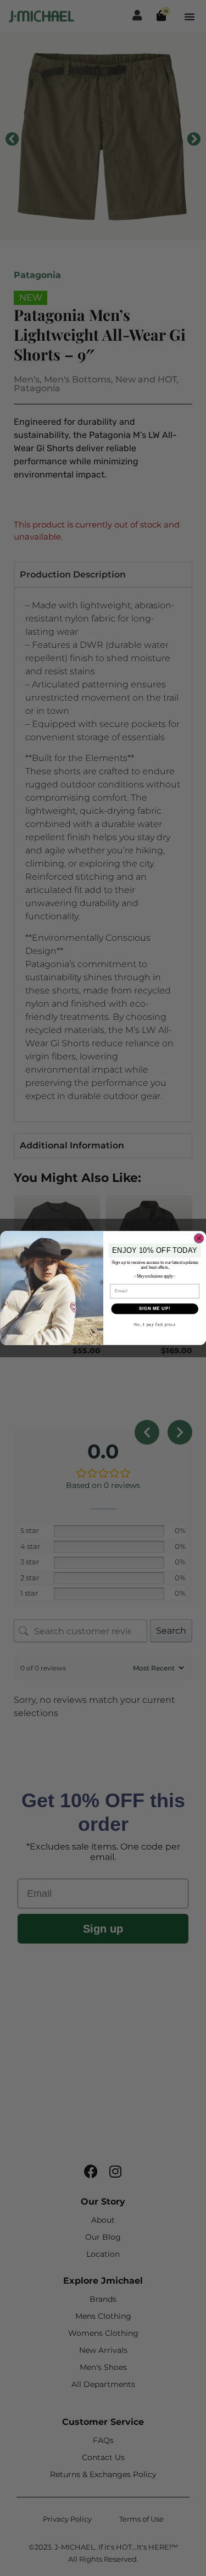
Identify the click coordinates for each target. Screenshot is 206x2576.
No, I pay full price (154, 1325)
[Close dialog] (199, 1238)
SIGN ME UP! (154, 1309)
